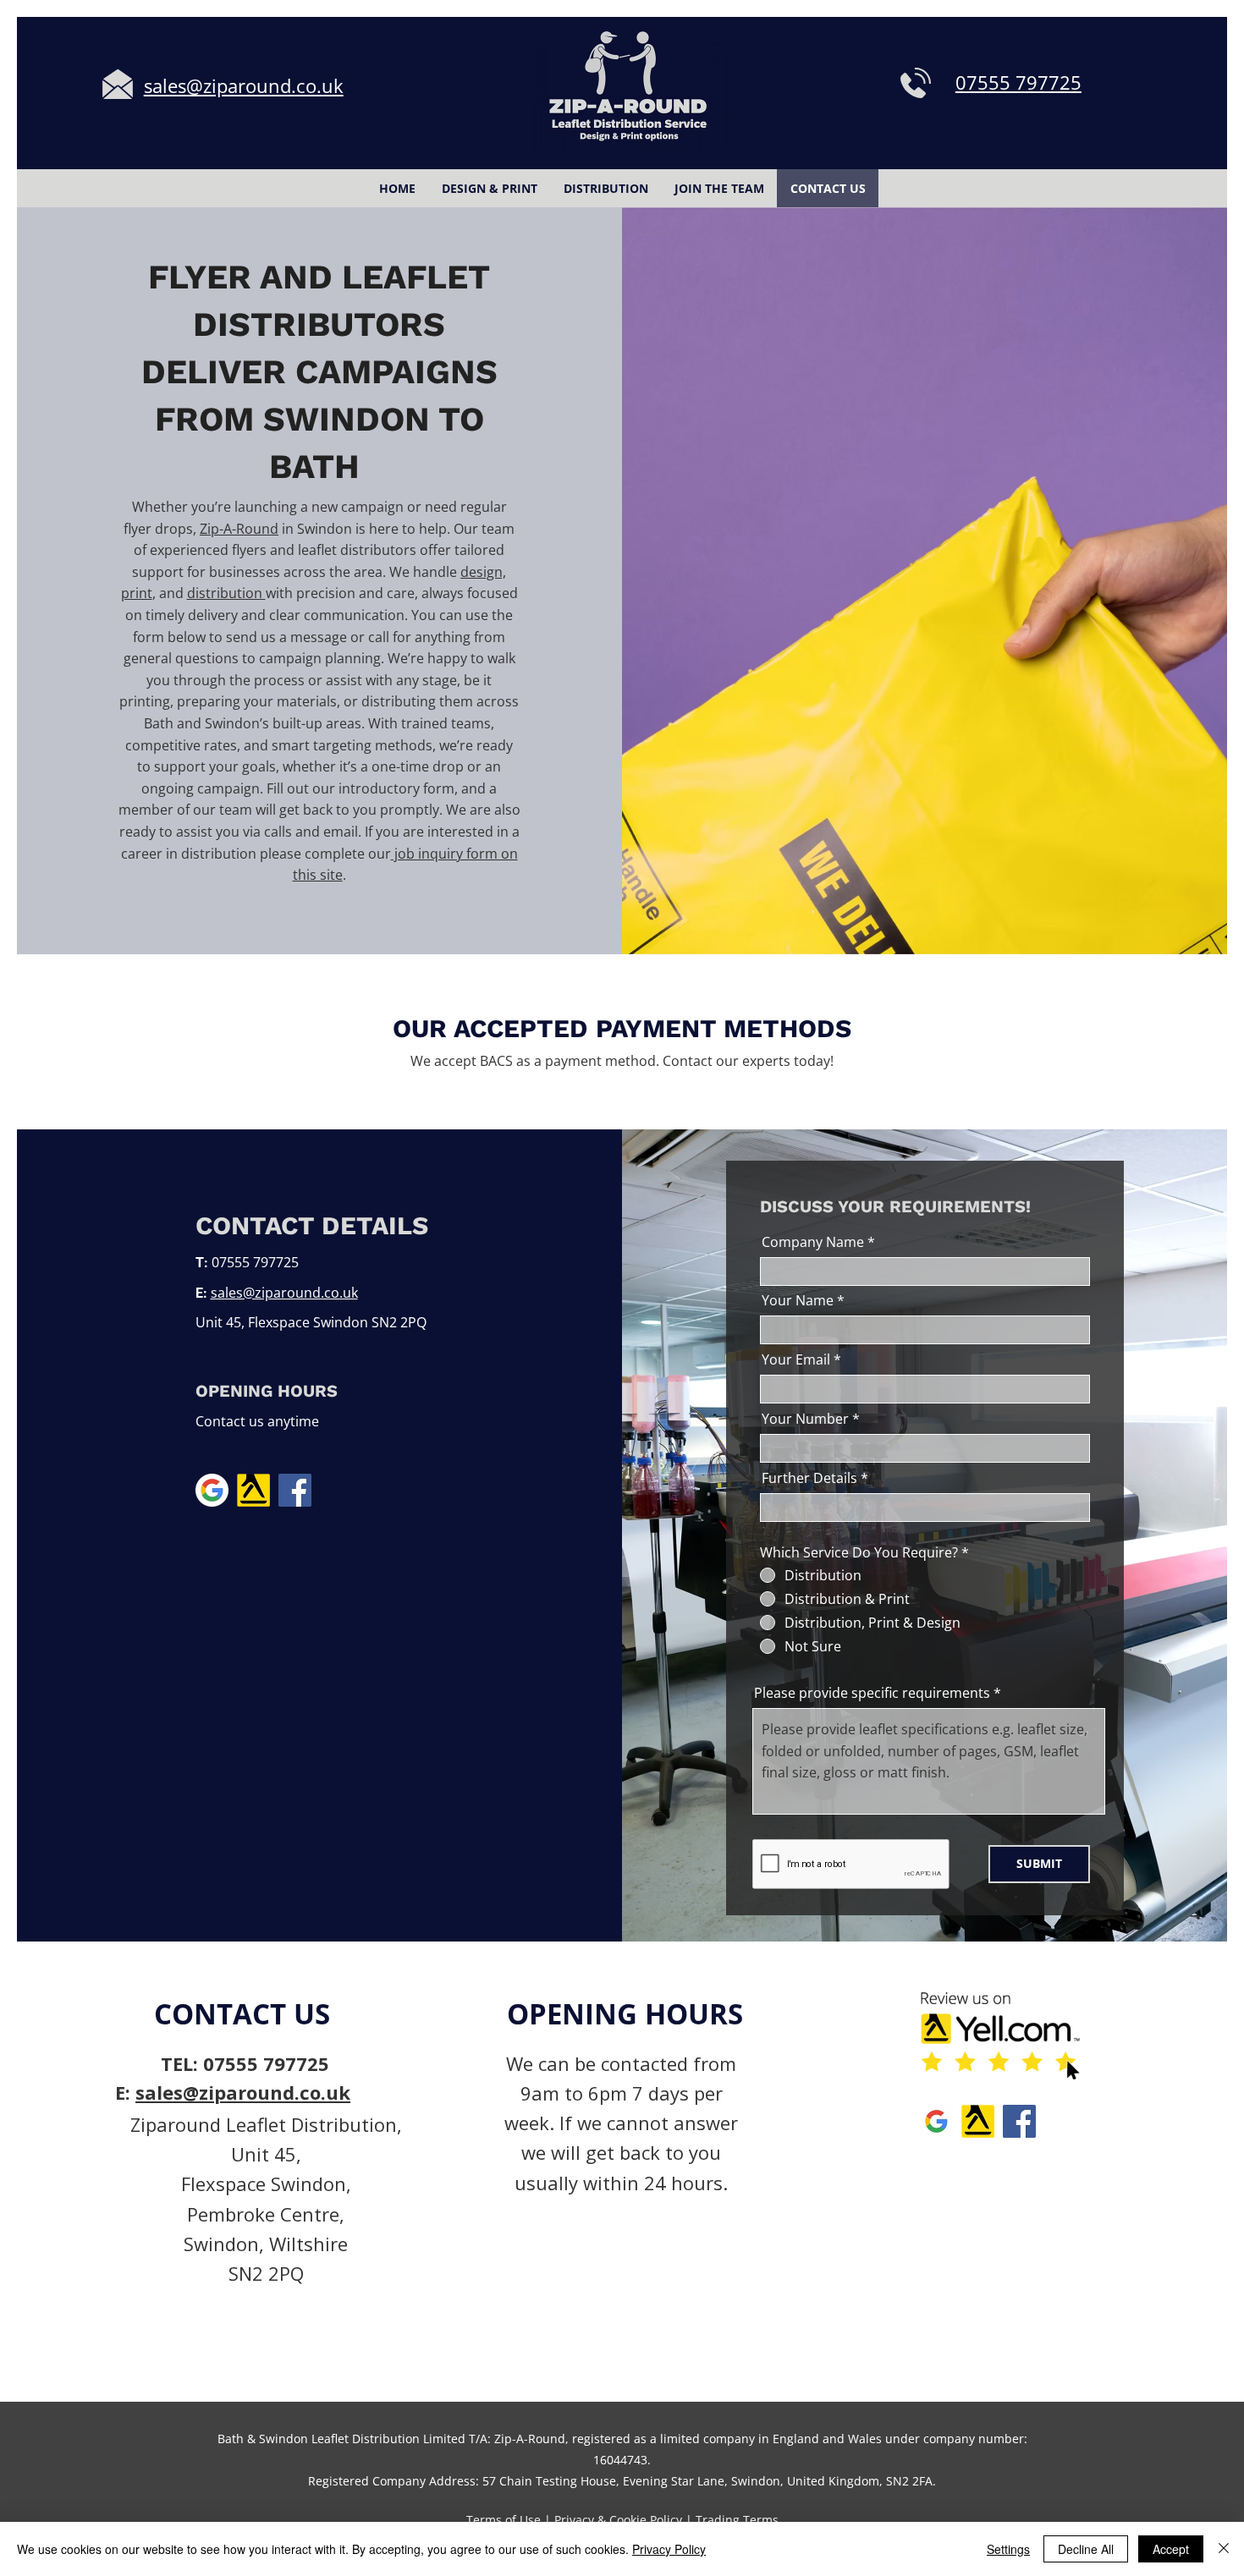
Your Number (805, 1419)
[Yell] (253, 1490)
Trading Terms (737, 2520)
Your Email (796, 1359)
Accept (1171, 2549)
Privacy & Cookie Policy (618, 2520)
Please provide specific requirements (872, 1693)
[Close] (1224, 2549)
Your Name (798, 1300)
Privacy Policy (669, 2549)
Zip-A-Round (239, 529)
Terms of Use (504, 2520)
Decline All (1086, 2549)
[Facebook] (295, 1490)
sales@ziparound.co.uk (284, 1293)
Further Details (809, 1478)
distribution (226, 593)
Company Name (813, 1242)
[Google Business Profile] (212, 1490)
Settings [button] (1008, 2549)
